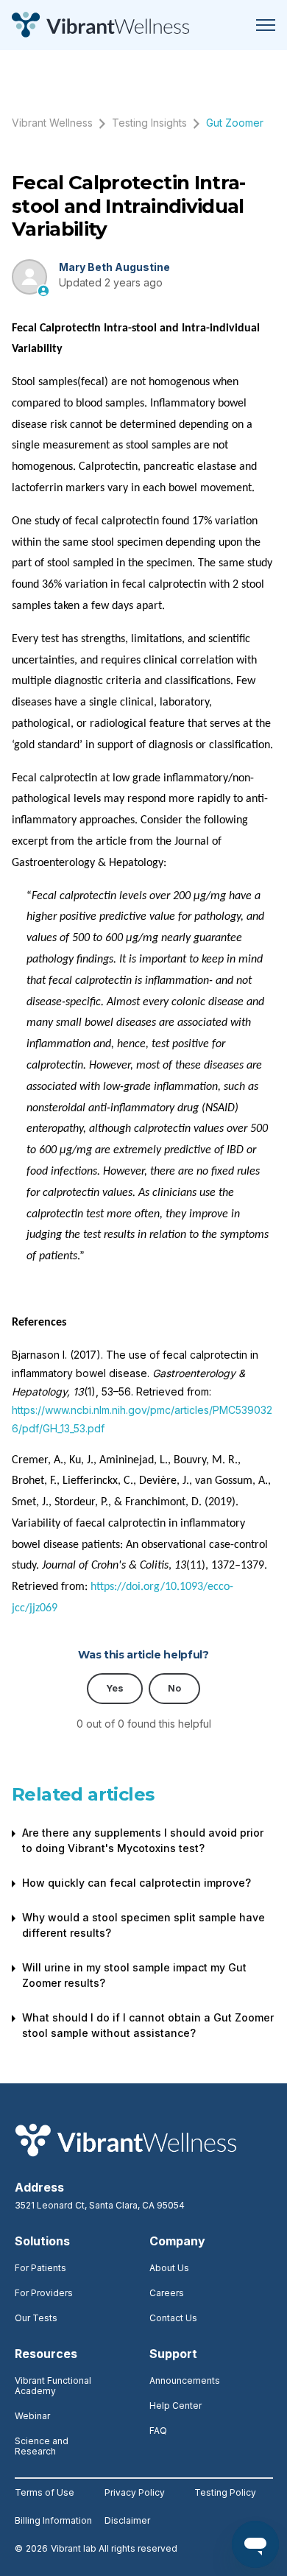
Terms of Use (45, 2493)
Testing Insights (149, 123)
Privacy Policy (135, 2493)
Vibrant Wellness (52, 123)
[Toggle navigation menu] (266, 25)
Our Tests (36, 2318)
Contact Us (173, 2318)
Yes (115, 1688)
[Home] (100, 25)
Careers (167, 2293)
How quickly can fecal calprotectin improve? (137, 1883)
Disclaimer (127, 2521)
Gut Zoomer (235, 123)
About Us (169, 2268)
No (174, 1688)
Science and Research (42, 2446)
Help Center (176, 2406)
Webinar (32, 2416)
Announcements (185, 2380)
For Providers (44, 2293)
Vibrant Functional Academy (53, 2386)
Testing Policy (225, 2493)
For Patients (40, 2268)
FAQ (158, 2431)
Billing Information (53, 2521)
